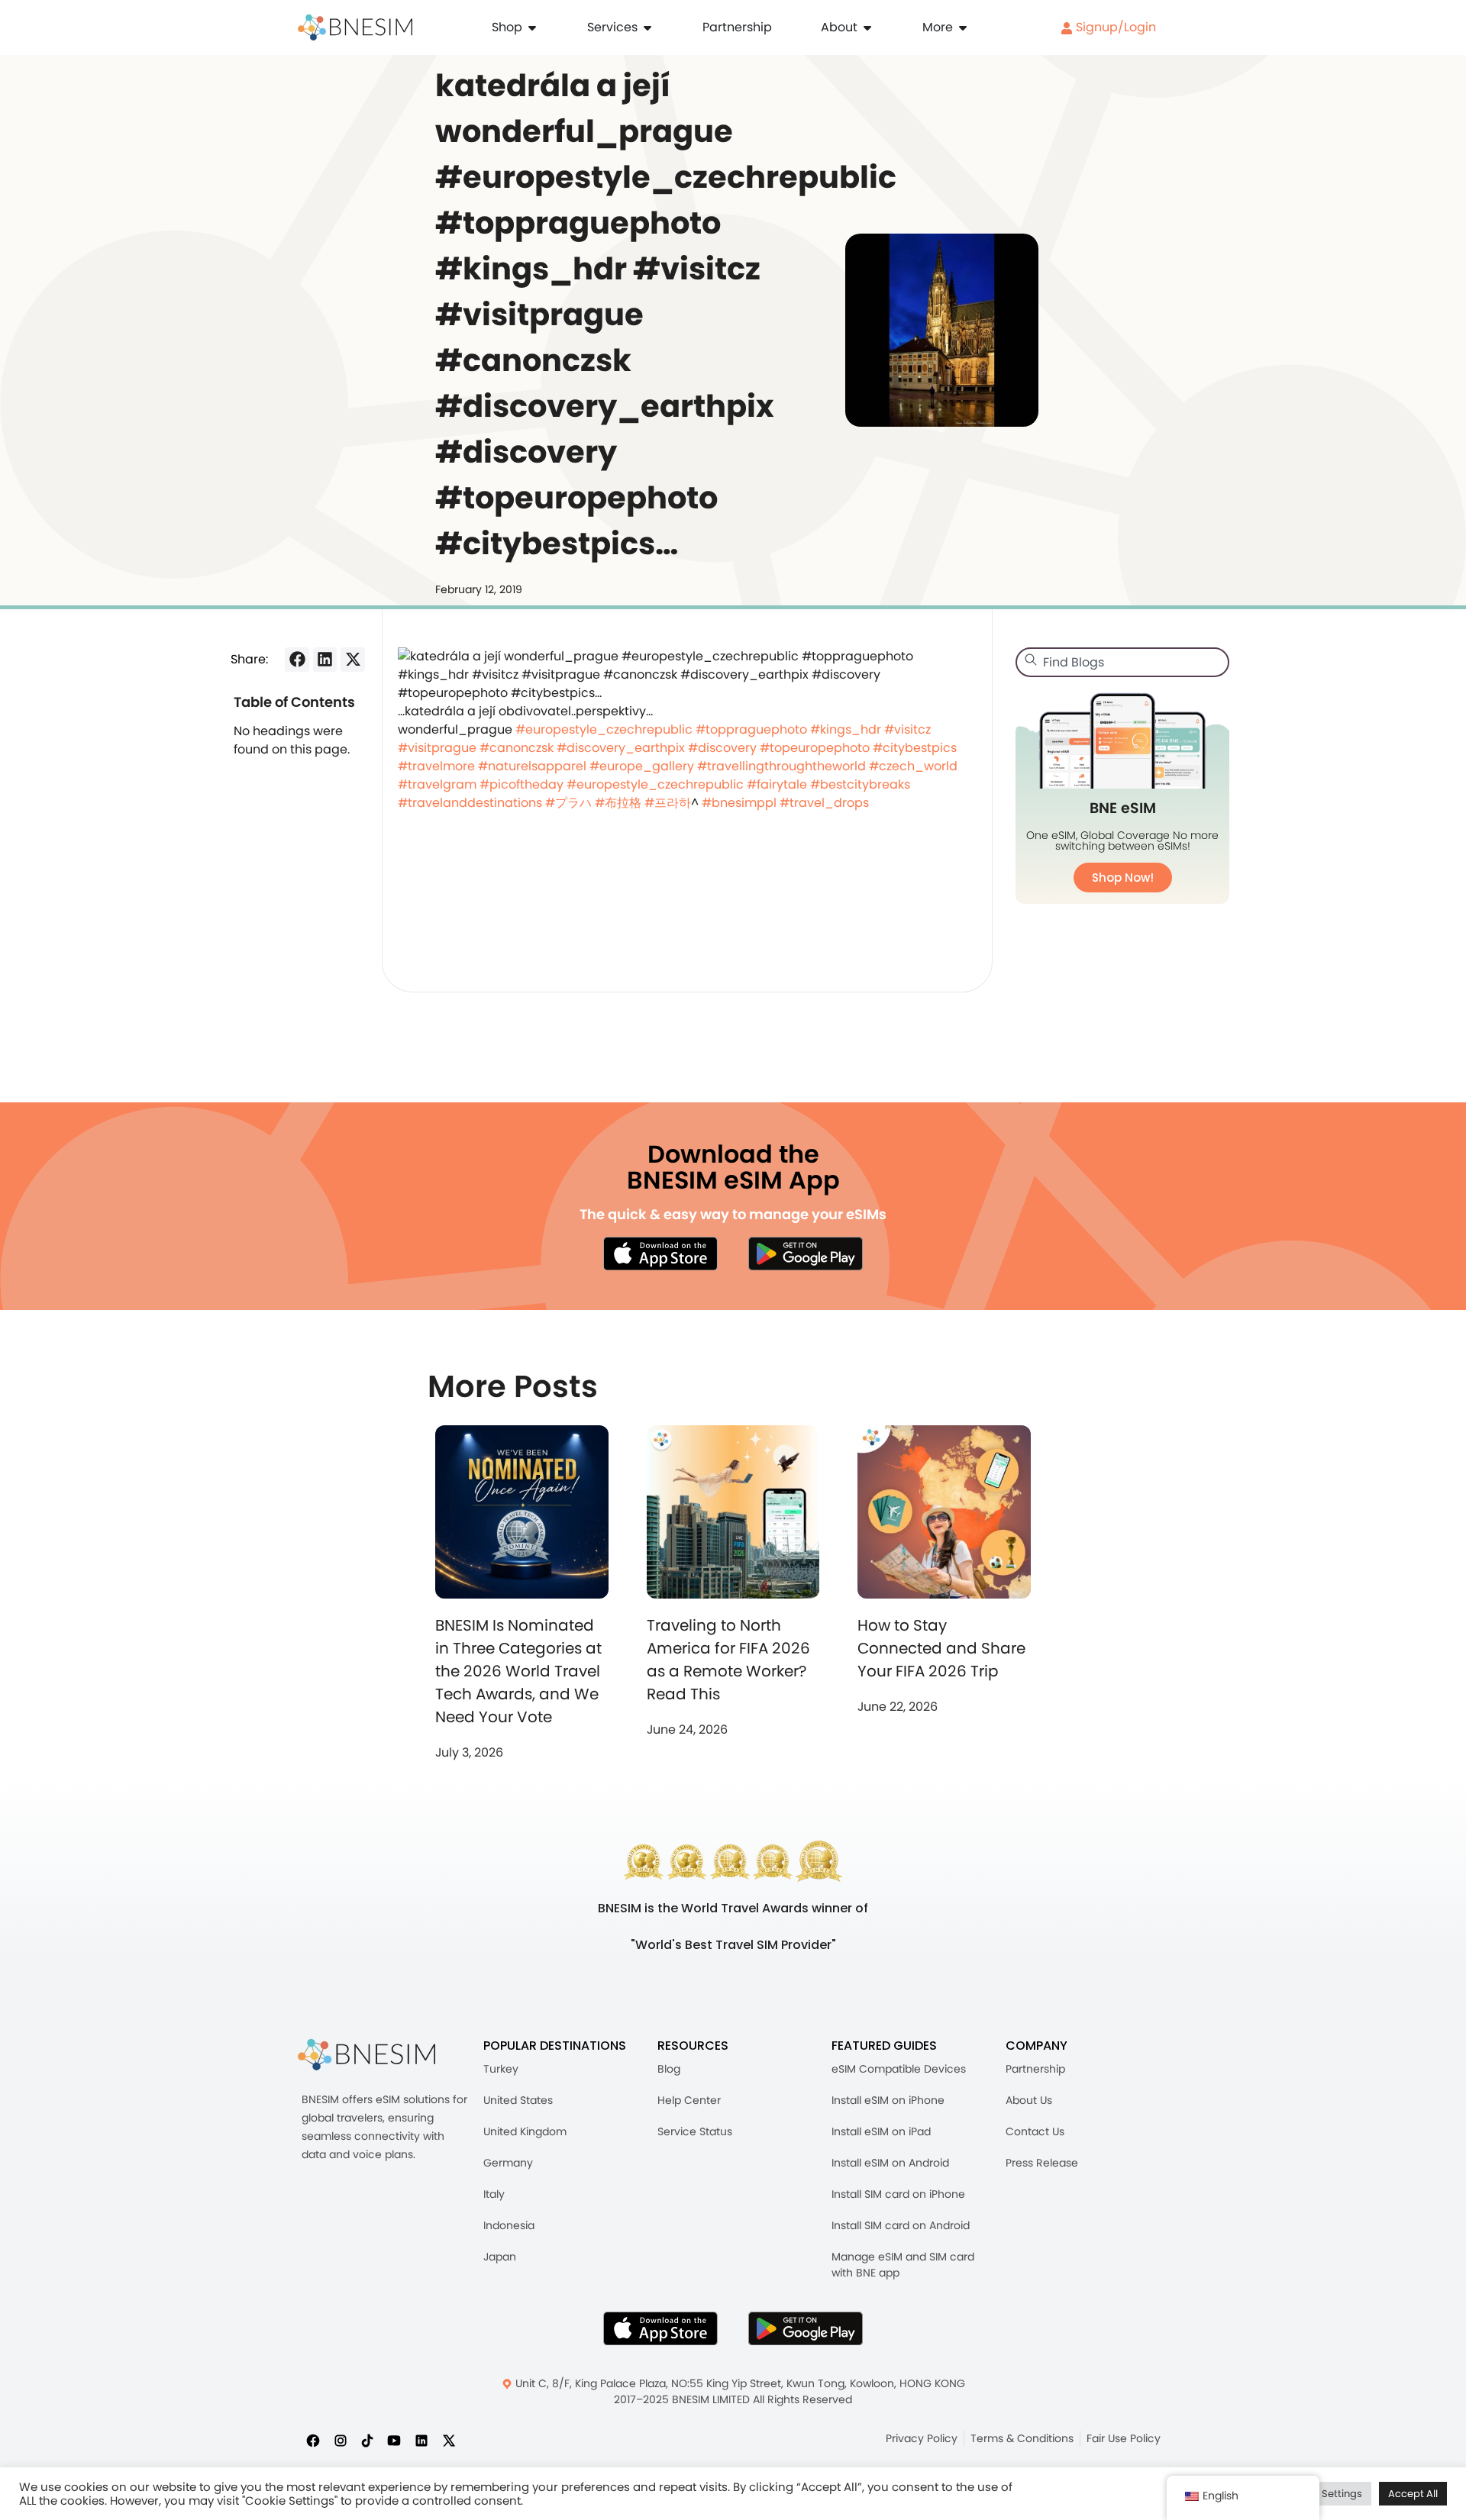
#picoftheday (521, 784)
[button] (297, 660)
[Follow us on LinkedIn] (421, 2440)
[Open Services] (647, 27)
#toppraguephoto (751, 729)
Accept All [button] (1413, 2494)
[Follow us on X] (449, 2440)
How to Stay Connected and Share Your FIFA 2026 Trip (941, 1648)
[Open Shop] (532, 27)
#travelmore (436, 766)
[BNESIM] (366, 2055)
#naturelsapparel (532, 766)
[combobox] (1122, 662)
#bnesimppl (739, 803)
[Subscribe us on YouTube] (394, 2440)
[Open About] (867, 27)
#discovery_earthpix (621, 748)
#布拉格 (618, 803)
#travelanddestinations (470, 803)
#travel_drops (824, 803)
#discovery (722, 748)
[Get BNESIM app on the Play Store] (806, 1254)
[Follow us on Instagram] (341, 2440)
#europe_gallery (642, 766)
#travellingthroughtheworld (781, 766)
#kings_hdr (846, 729)
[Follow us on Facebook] (313, 2440)
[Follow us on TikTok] (367, 2440)
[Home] (355, 27)
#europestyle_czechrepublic (604, 729)
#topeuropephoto (815, 748)
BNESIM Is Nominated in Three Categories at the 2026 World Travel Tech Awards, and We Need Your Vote (518, 1671)
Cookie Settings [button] (1324, 2494)
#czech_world (913, 766)
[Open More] (963, 27)
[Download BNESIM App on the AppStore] (660, 2328)
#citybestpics (915, 748)
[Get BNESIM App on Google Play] (806, 2328)
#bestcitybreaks (860, 784)
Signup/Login (1114, 27)
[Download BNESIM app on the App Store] (660, 1254)
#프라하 (668, 803)
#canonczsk (517, 748)
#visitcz (907, 729)
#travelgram (437, 784)
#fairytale (777, 784)
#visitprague (437, 748)
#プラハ (568, 803)
